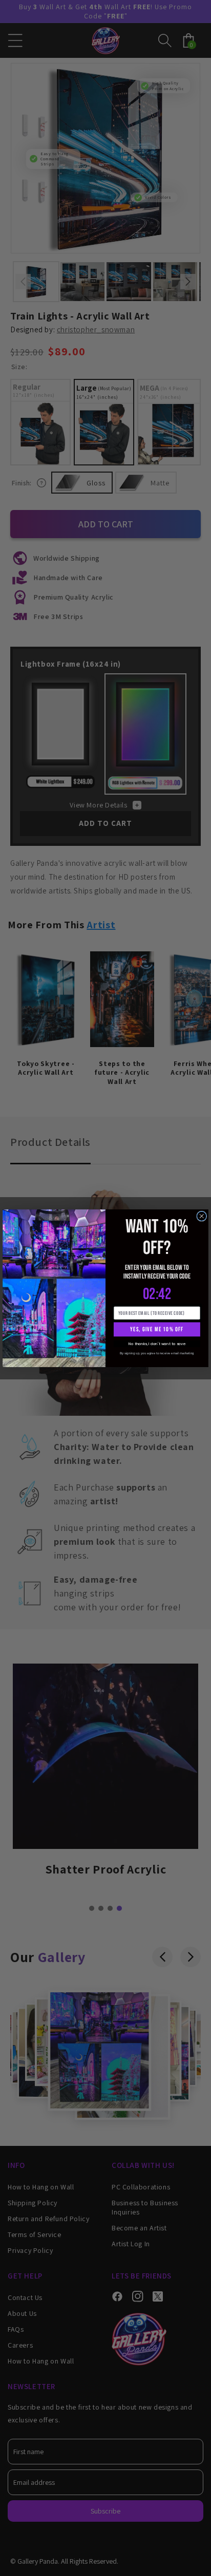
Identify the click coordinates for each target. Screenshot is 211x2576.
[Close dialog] (202, 1216)
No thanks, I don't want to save (157, 1344)
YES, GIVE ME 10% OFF (157, 1329)
